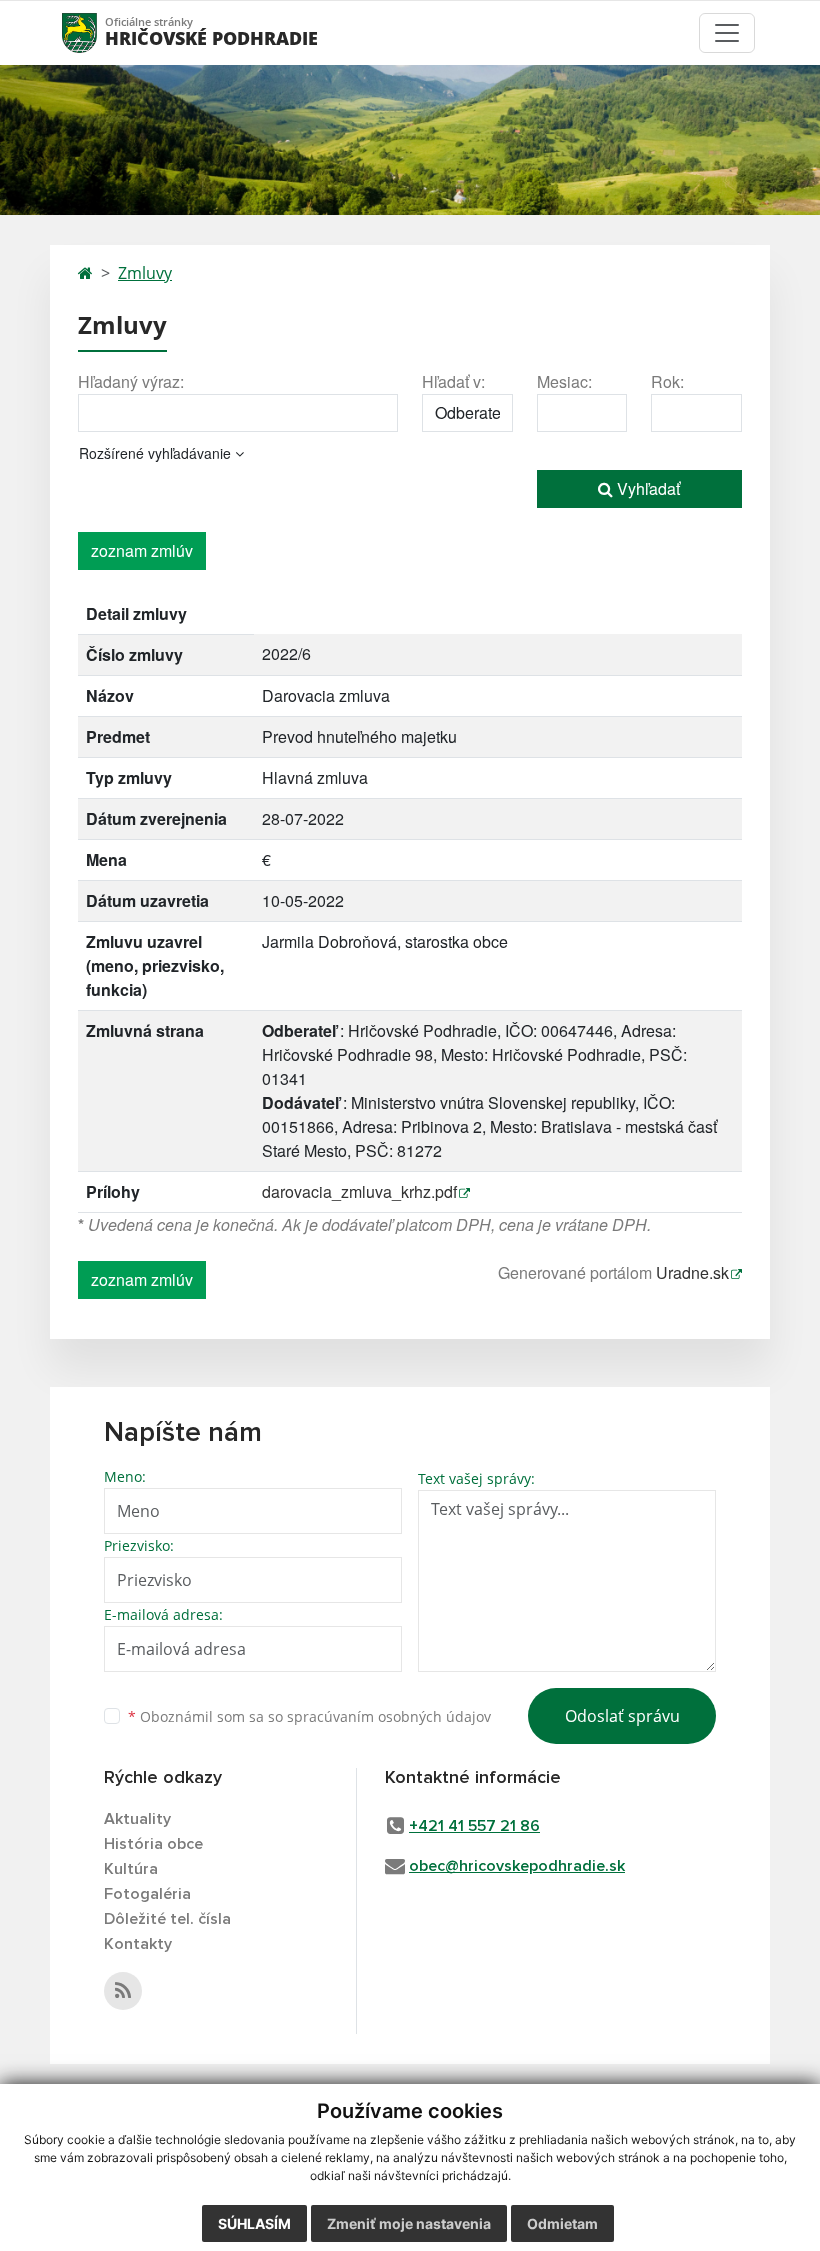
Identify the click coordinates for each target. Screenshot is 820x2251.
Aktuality (137, 1819)
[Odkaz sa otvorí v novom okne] (123, 1991)
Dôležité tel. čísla (167, 1919)
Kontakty (138, 1944)
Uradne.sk (692, 1272)
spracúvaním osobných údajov (389, 1716)
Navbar (98, 32)
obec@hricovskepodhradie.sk (517, 1866)
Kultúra (131, 1869)
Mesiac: (564, 381)
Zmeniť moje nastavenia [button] (409, 2223)
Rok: (667, 381)
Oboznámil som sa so (309, 1716)
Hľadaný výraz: (131, 381)
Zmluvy (145, 273)
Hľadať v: (453, 381)
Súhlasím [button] (254, 2223)
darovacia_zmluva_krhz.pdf (359, 1191)
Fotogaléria (147, 1894)
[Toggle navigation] (727, 33)
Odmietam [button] (562, 2223)
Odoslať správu (622, 1716)
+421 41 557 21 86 (474, 1826)
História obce (153, 1844)
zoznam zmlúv (142, 550)
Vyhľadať (646, 488)
